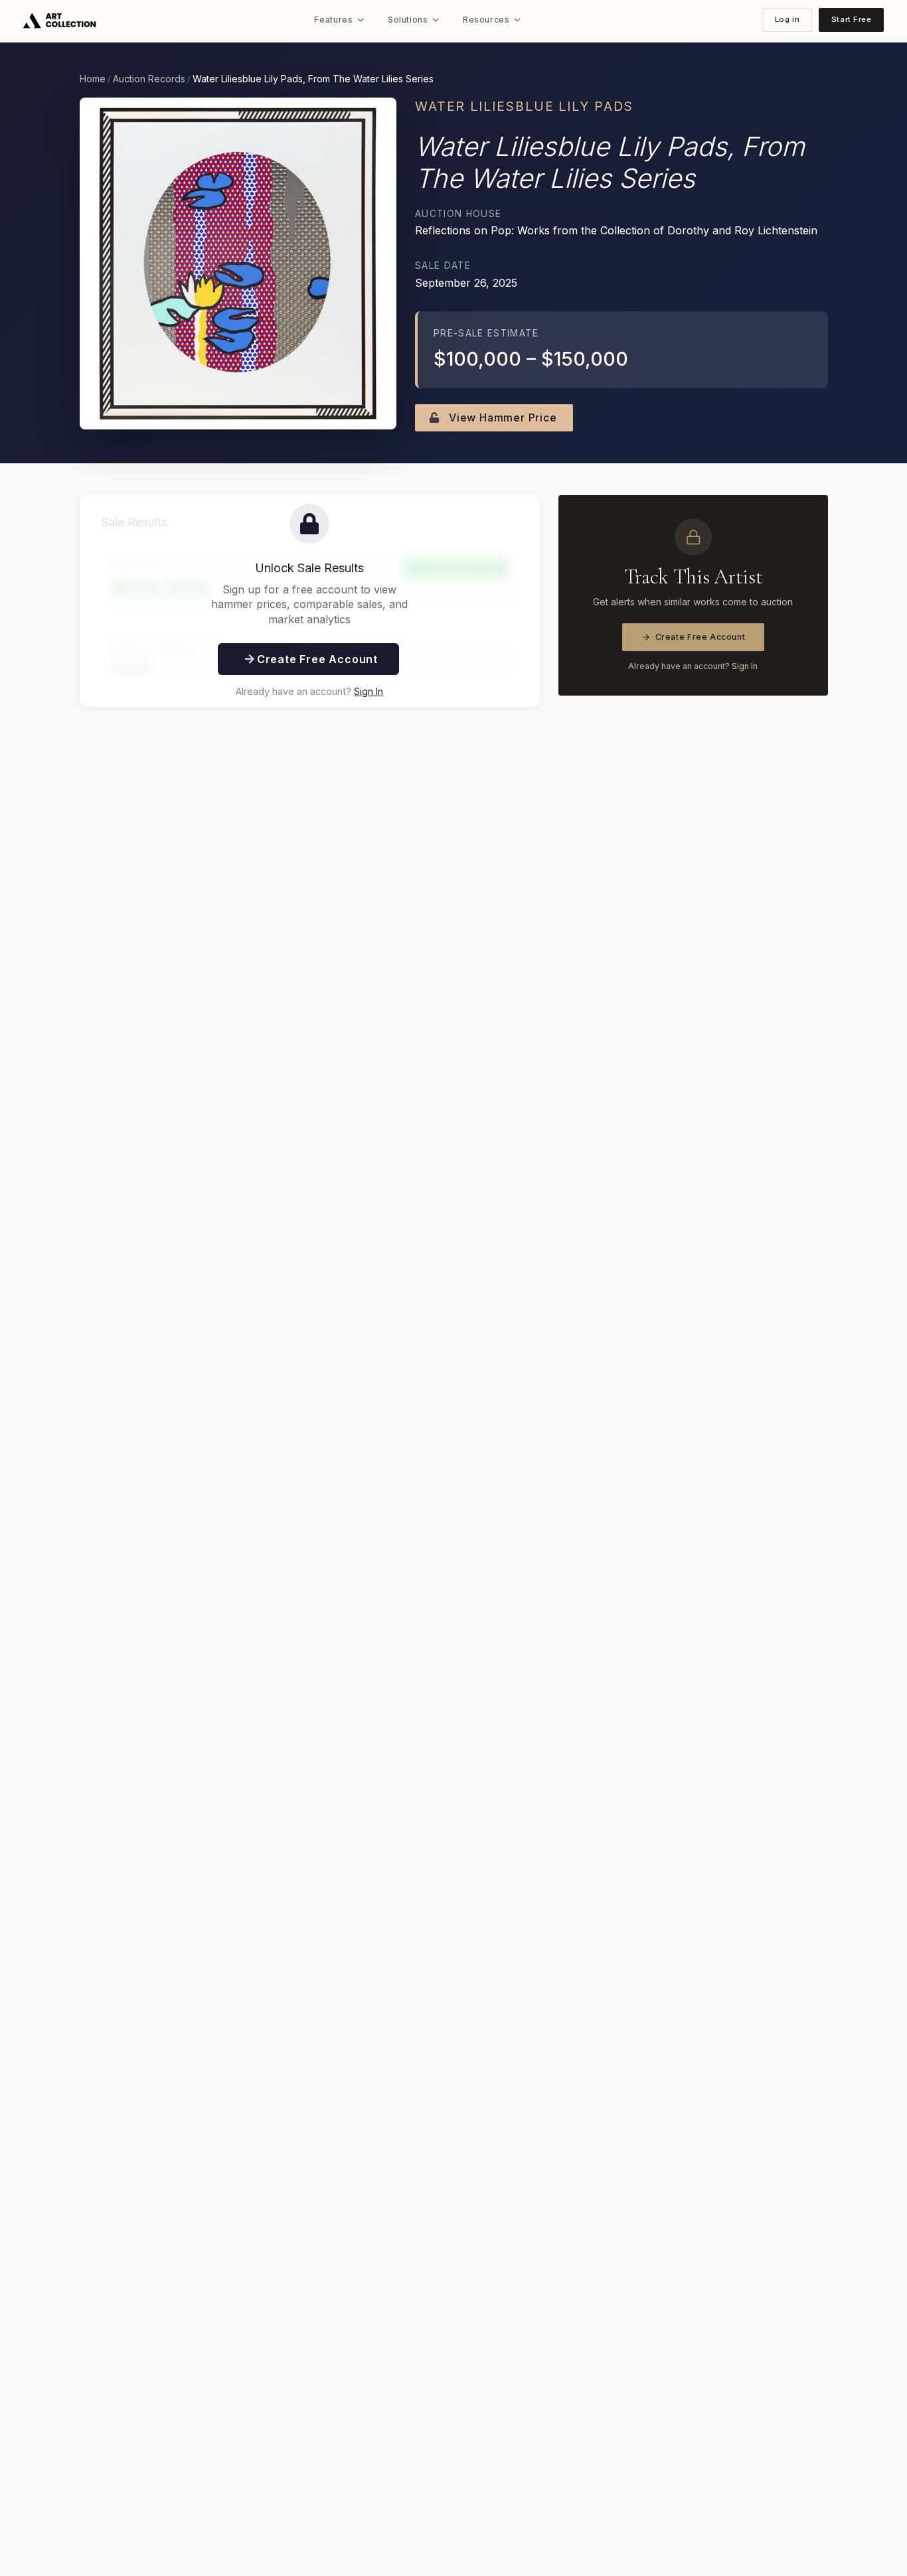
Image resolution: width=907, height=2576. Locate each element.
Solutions (408, 20)
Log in (787, 19)
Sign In (369, 691)
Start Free (852, 19)
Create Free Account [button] (316, 659)
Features (333, 20)
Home (93, 79)
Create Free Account (701, 637)
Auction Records (149, 79)
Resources (486, 20)
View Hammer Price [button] (501, 417)
